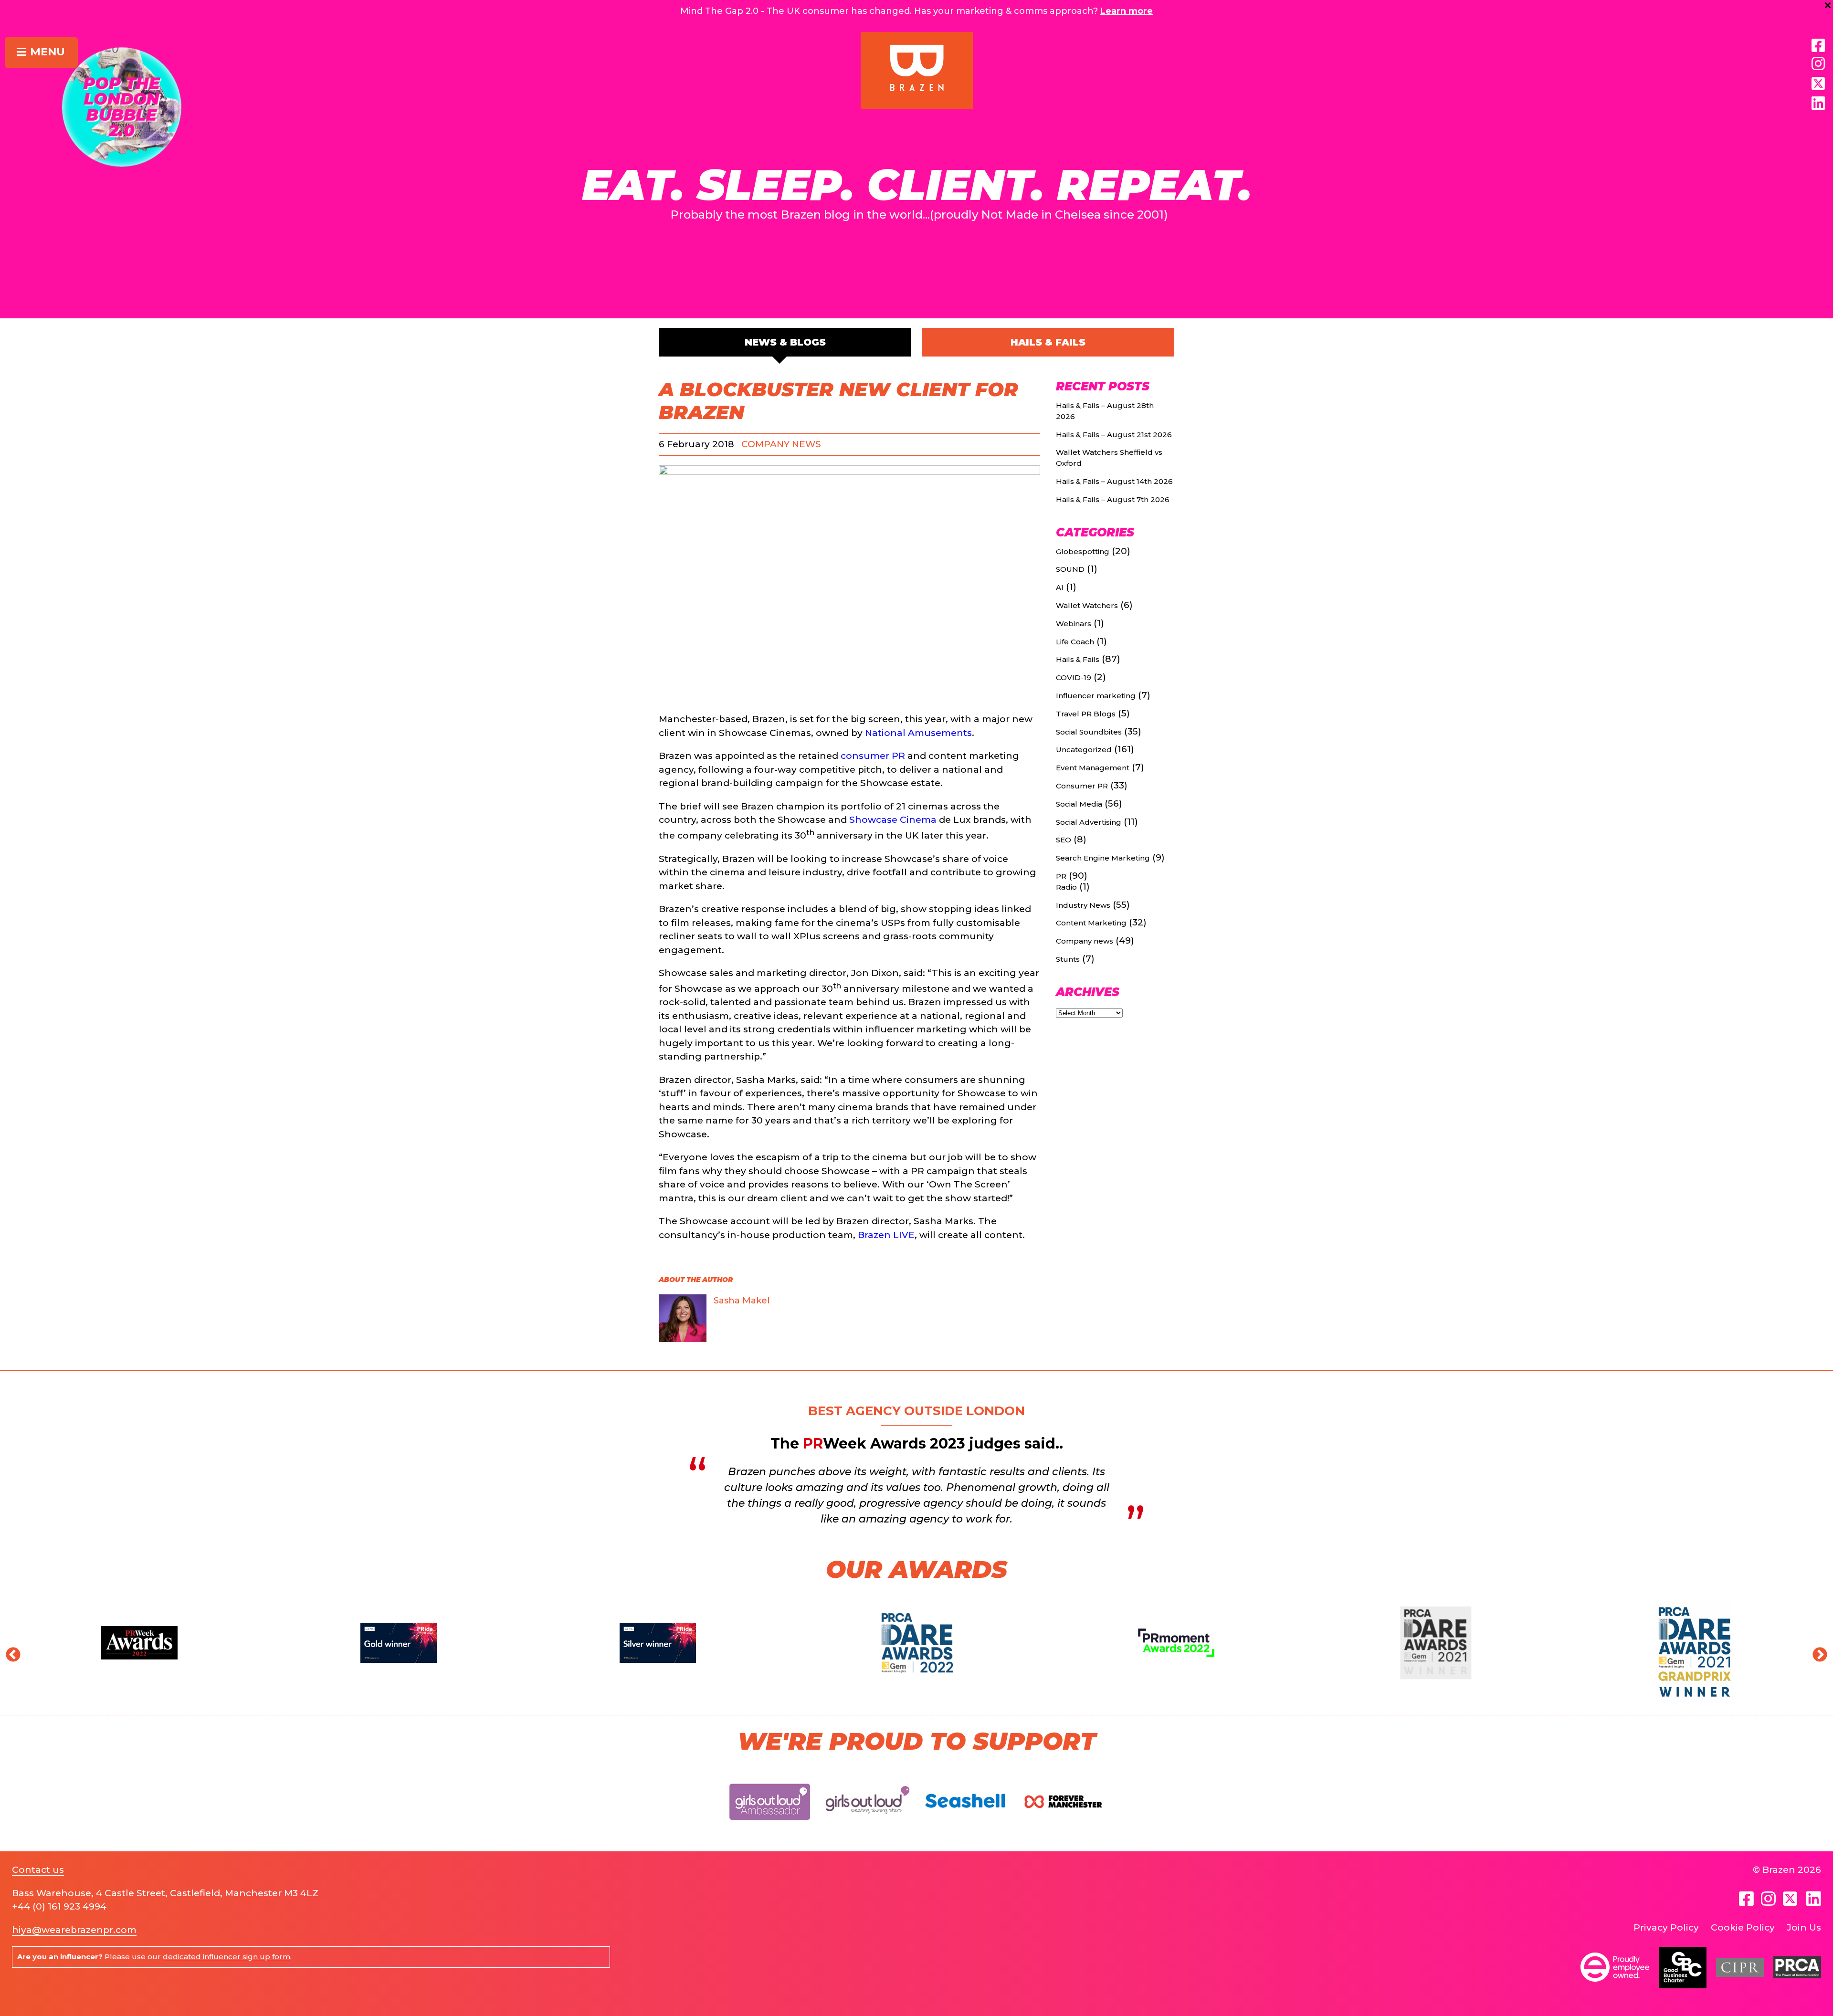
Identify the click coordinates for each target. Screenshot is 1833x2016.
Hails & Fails (1048, 342)
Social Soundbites (1089, 732)
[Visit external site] (770, 1828)
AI (1060, 587)
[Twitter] (1791, 1899)
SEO (1064, 840)
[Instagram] (1818, 64)
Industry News (1083, 905)
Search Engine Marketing (1103, 858)
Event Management (1093, 768)
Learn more (1127, 11)
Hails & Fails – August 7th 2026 (1113, 499)
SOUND (1070, 569)
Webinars (1074, 624)
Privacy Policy (1666, 1927)
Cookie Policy (1743, 1927)
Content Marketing (1091, 923)
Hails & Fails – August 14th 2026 (1114, 481)
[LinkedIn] (1818, 104)
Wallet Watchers (1087, 605)
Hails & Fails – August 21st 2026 (1114, 435)
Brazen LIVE (886, 1235)
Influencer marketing (1096, 696)
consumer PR (873, 756)
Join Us (1804, 1927)
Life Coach (1075, 642)
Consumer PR (1082, 786)
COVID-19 (1074, 677)
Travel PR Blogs (1086, 714)
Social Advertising (1089, 822)
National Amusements (918, 733)
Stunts (1068, 959)
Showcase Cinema (893, 820)
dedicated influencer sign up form (226, 1957)
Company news (781, 444)
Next (1816, 1652)
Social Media (1079, 804)
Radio (1066, 887)
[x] (1818, 84)
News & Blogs (785, 342)
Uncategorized (1084, 750)
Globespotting (1083, 551)
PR (1061, 876)
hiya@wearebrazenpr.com (74, 1930)
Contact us (38, 1870)
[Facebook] (1818, 46)
